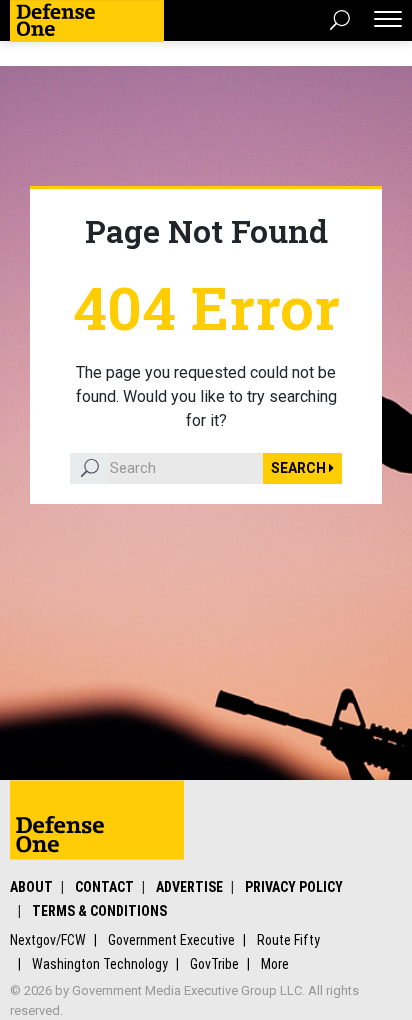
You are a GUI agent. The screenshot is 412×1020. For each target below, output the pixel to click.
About (31, 887)
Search (300, 468)
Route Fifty (288, 940)
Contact (104, 887)
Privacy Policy (294, 887)
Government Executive (171, 940)
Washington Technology (100, 964)
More (275, 964)
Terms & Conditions (99, 911)
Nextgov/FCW (48, 940)
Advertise (189, 887)
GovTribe (214, 964)
